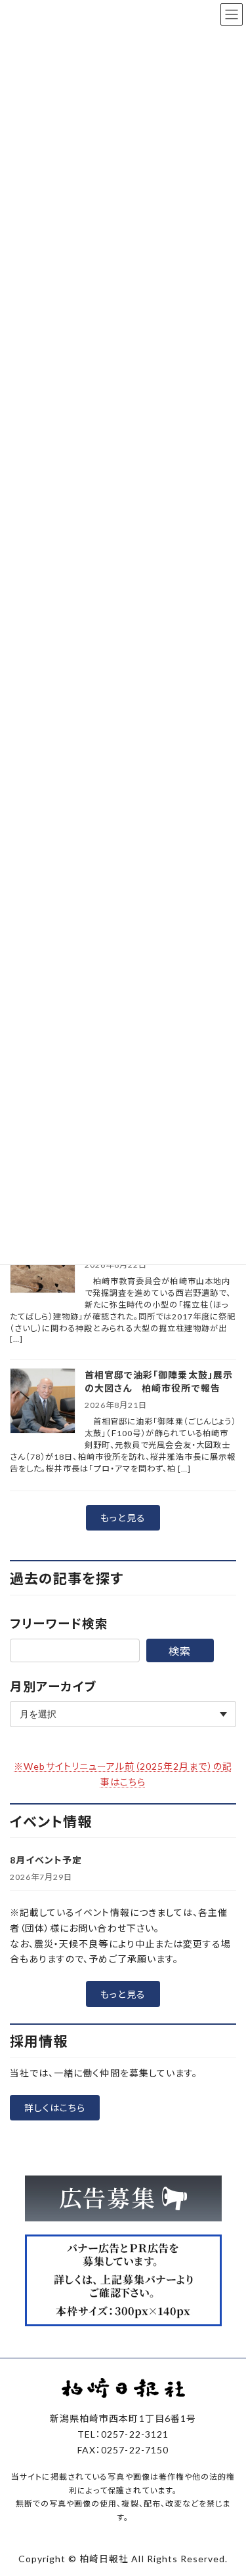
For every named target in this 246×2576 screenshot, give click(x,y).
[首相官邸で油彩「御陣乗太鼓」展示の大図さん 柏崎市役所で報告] (43, 1402)
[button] (123, 1518)
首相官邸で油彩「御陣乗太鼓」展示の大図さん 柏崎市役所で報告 (159, 1381)
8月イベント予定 (46, 1860)
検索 (180, 1651)
